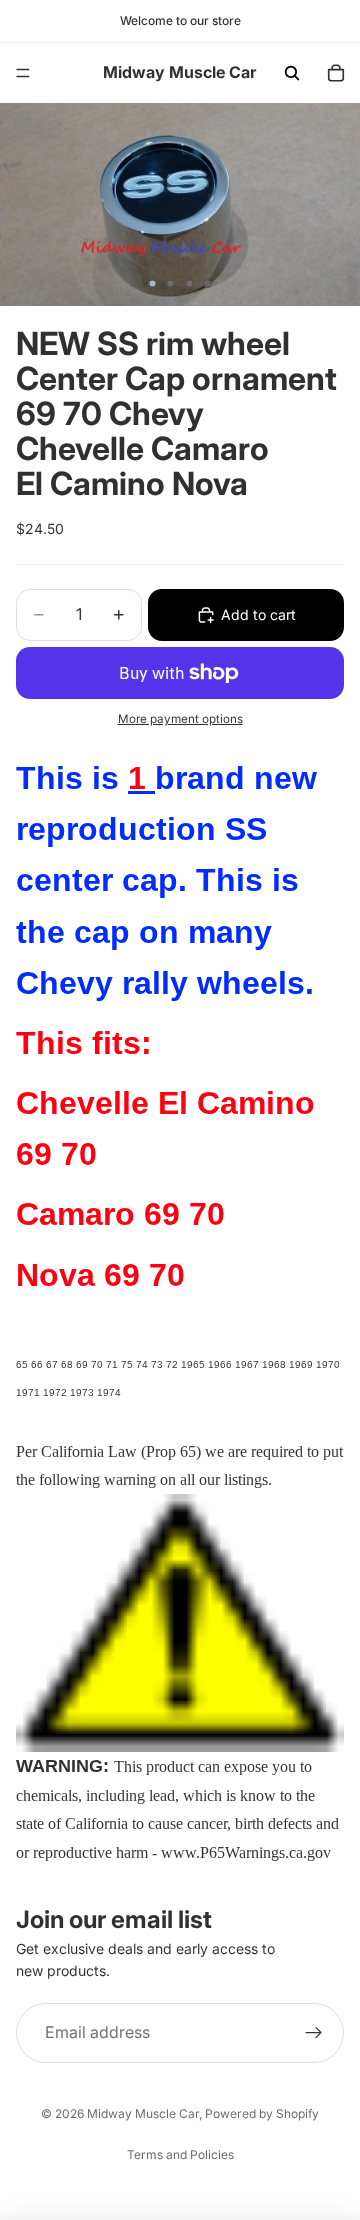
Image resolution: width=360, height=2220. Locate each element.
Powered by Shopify (262, 2113)
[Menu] (23, 73)
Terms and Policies (180, 2154)
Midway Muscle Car (143, 2113)
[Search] (292, 73)
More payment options (180, 719)
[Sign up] (314, 2033)
